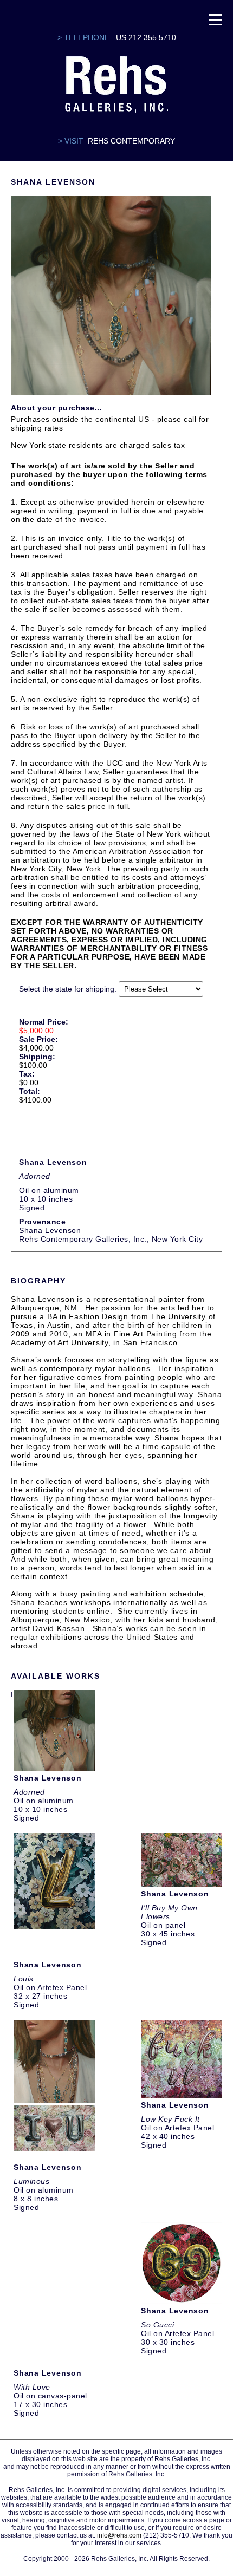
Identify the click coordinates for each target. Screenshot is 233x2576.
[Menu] (215, 19)
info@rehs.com (119, 2535)
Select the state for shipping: (68, 989)
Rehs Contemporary (131, 141)
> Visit (71, 141)
